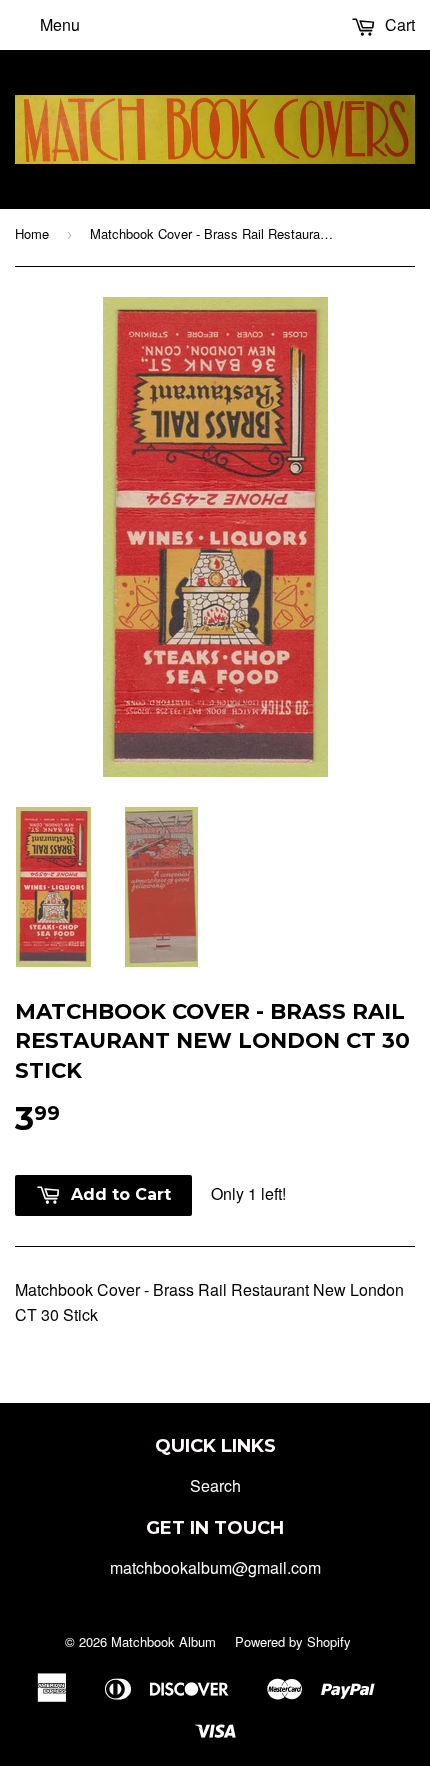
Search (215, 1485)
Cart (398, 24)
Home (32, 233)
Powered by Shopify (293, 1641)
